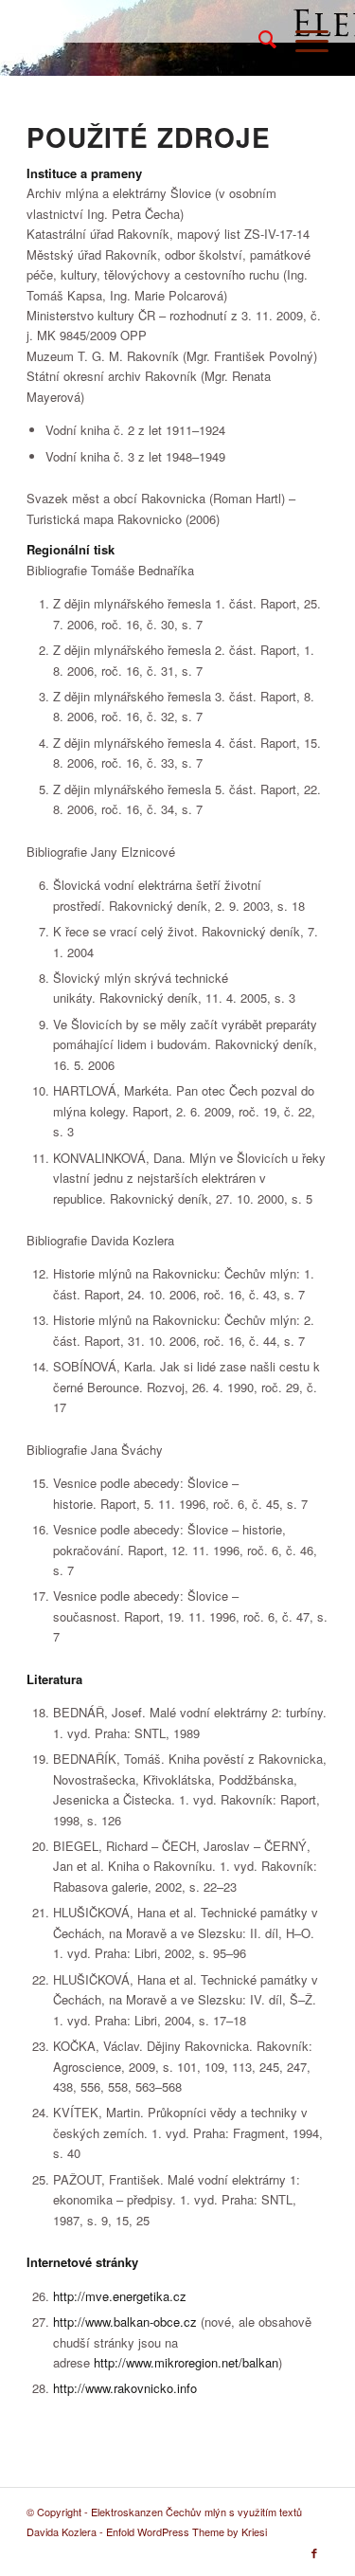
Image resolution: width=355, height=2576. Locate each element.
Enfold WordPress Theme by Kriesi (186, 2531)
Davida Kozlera (62, 2531)
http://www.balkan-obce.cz (125, 2322)
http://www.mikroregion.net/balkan (186, 2362)
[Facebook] (314, 2552)
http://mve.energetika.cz (120, 2296)
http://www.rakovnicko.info (125, 2388)
